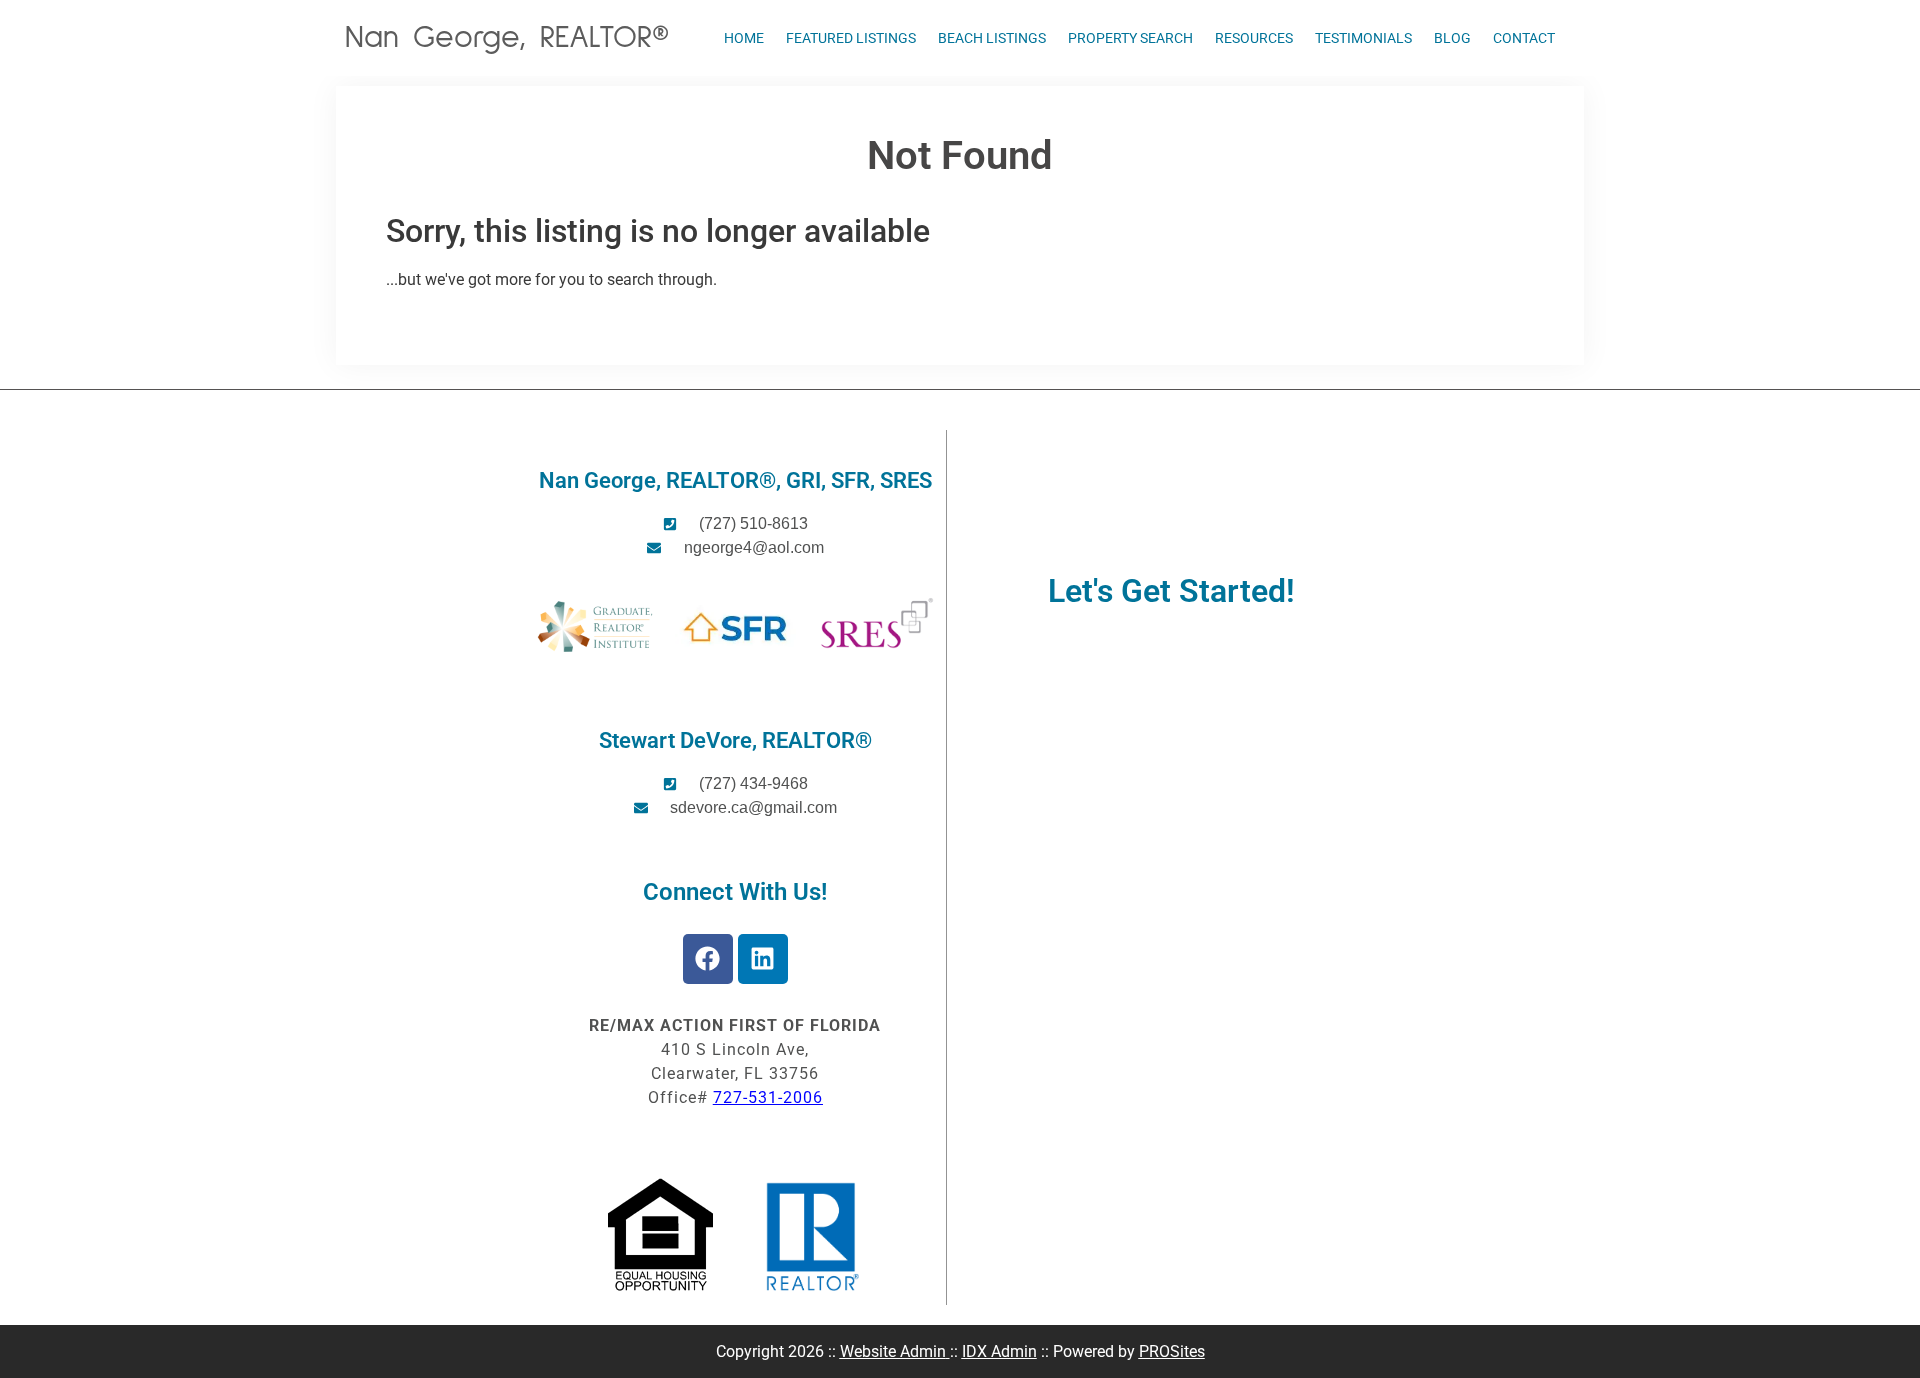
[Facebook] (708, 959)
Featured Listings (851, 38)
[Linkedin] (763, 959)
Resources (1254, 38)
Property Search (1130, 38)
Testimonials (1363, 38)
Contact (1524, 38)
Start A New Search (454, 321)
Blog (1452, 38)
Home (744, 38)
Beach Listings (992, 38)
